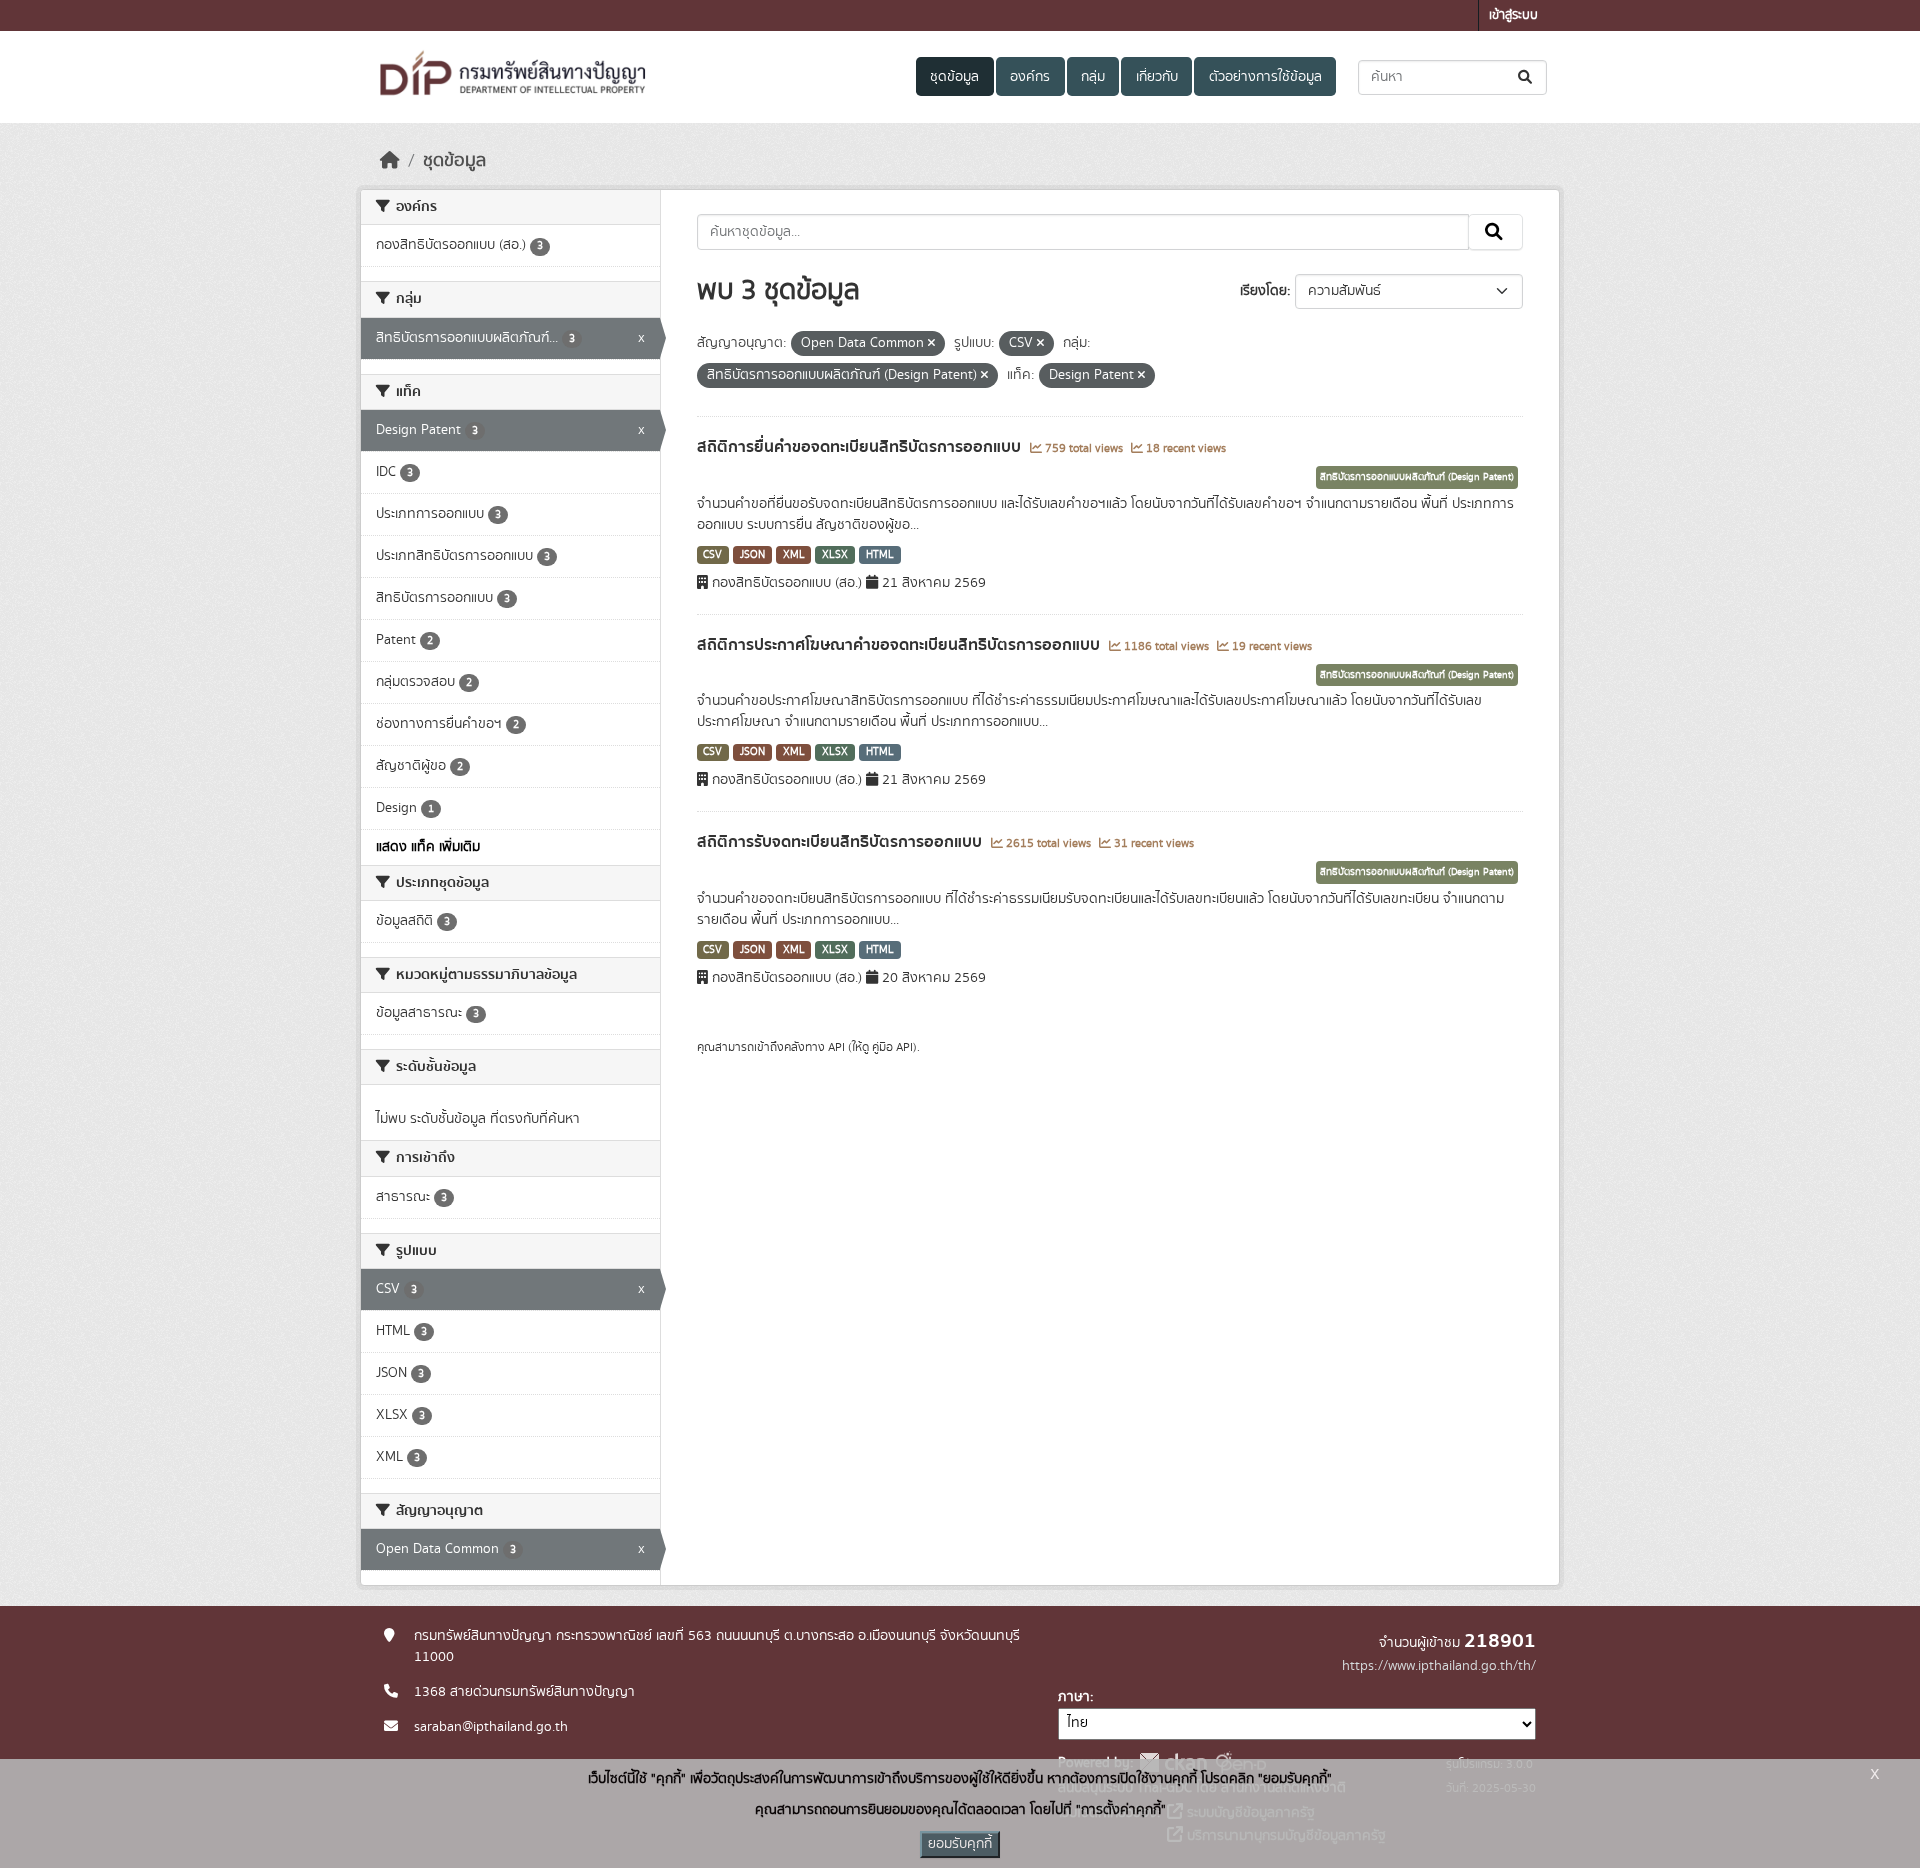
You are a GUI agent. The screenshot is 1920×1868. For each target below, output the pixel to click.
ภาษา (1074, 1697)
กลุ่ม (1093, 77)
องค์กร (1030, 77)
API (836, 1047)
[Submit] (1526, 77)
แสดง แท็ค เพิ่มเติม (428, 847)
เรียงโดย (1263, 291)
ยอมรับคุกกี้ (960, 1844)
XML (794, 555)
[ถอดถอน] (931, 344)
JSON (752, 555)
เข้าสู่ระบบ (1513, 15)
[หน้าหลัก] (390, 161)
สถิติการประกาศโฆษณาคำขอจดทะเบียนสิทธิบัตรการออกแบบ (900, 645)
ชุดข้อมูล (954, 77)
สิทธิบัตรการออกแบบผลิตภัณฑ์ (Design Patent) (1417, 477)
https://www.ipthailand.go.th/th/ (1439, 1666)
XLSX (835, 555)
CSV (712, 555)
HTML (880, 555)
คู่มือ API (892, 1047)
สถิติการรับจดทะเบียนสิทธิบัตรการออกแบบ (841, 842)
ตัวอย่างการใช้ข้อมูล (1265, 77)
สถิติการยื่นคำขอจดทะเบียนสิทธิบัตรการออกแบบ (861, 447)
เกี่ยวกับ (1157, 77)
